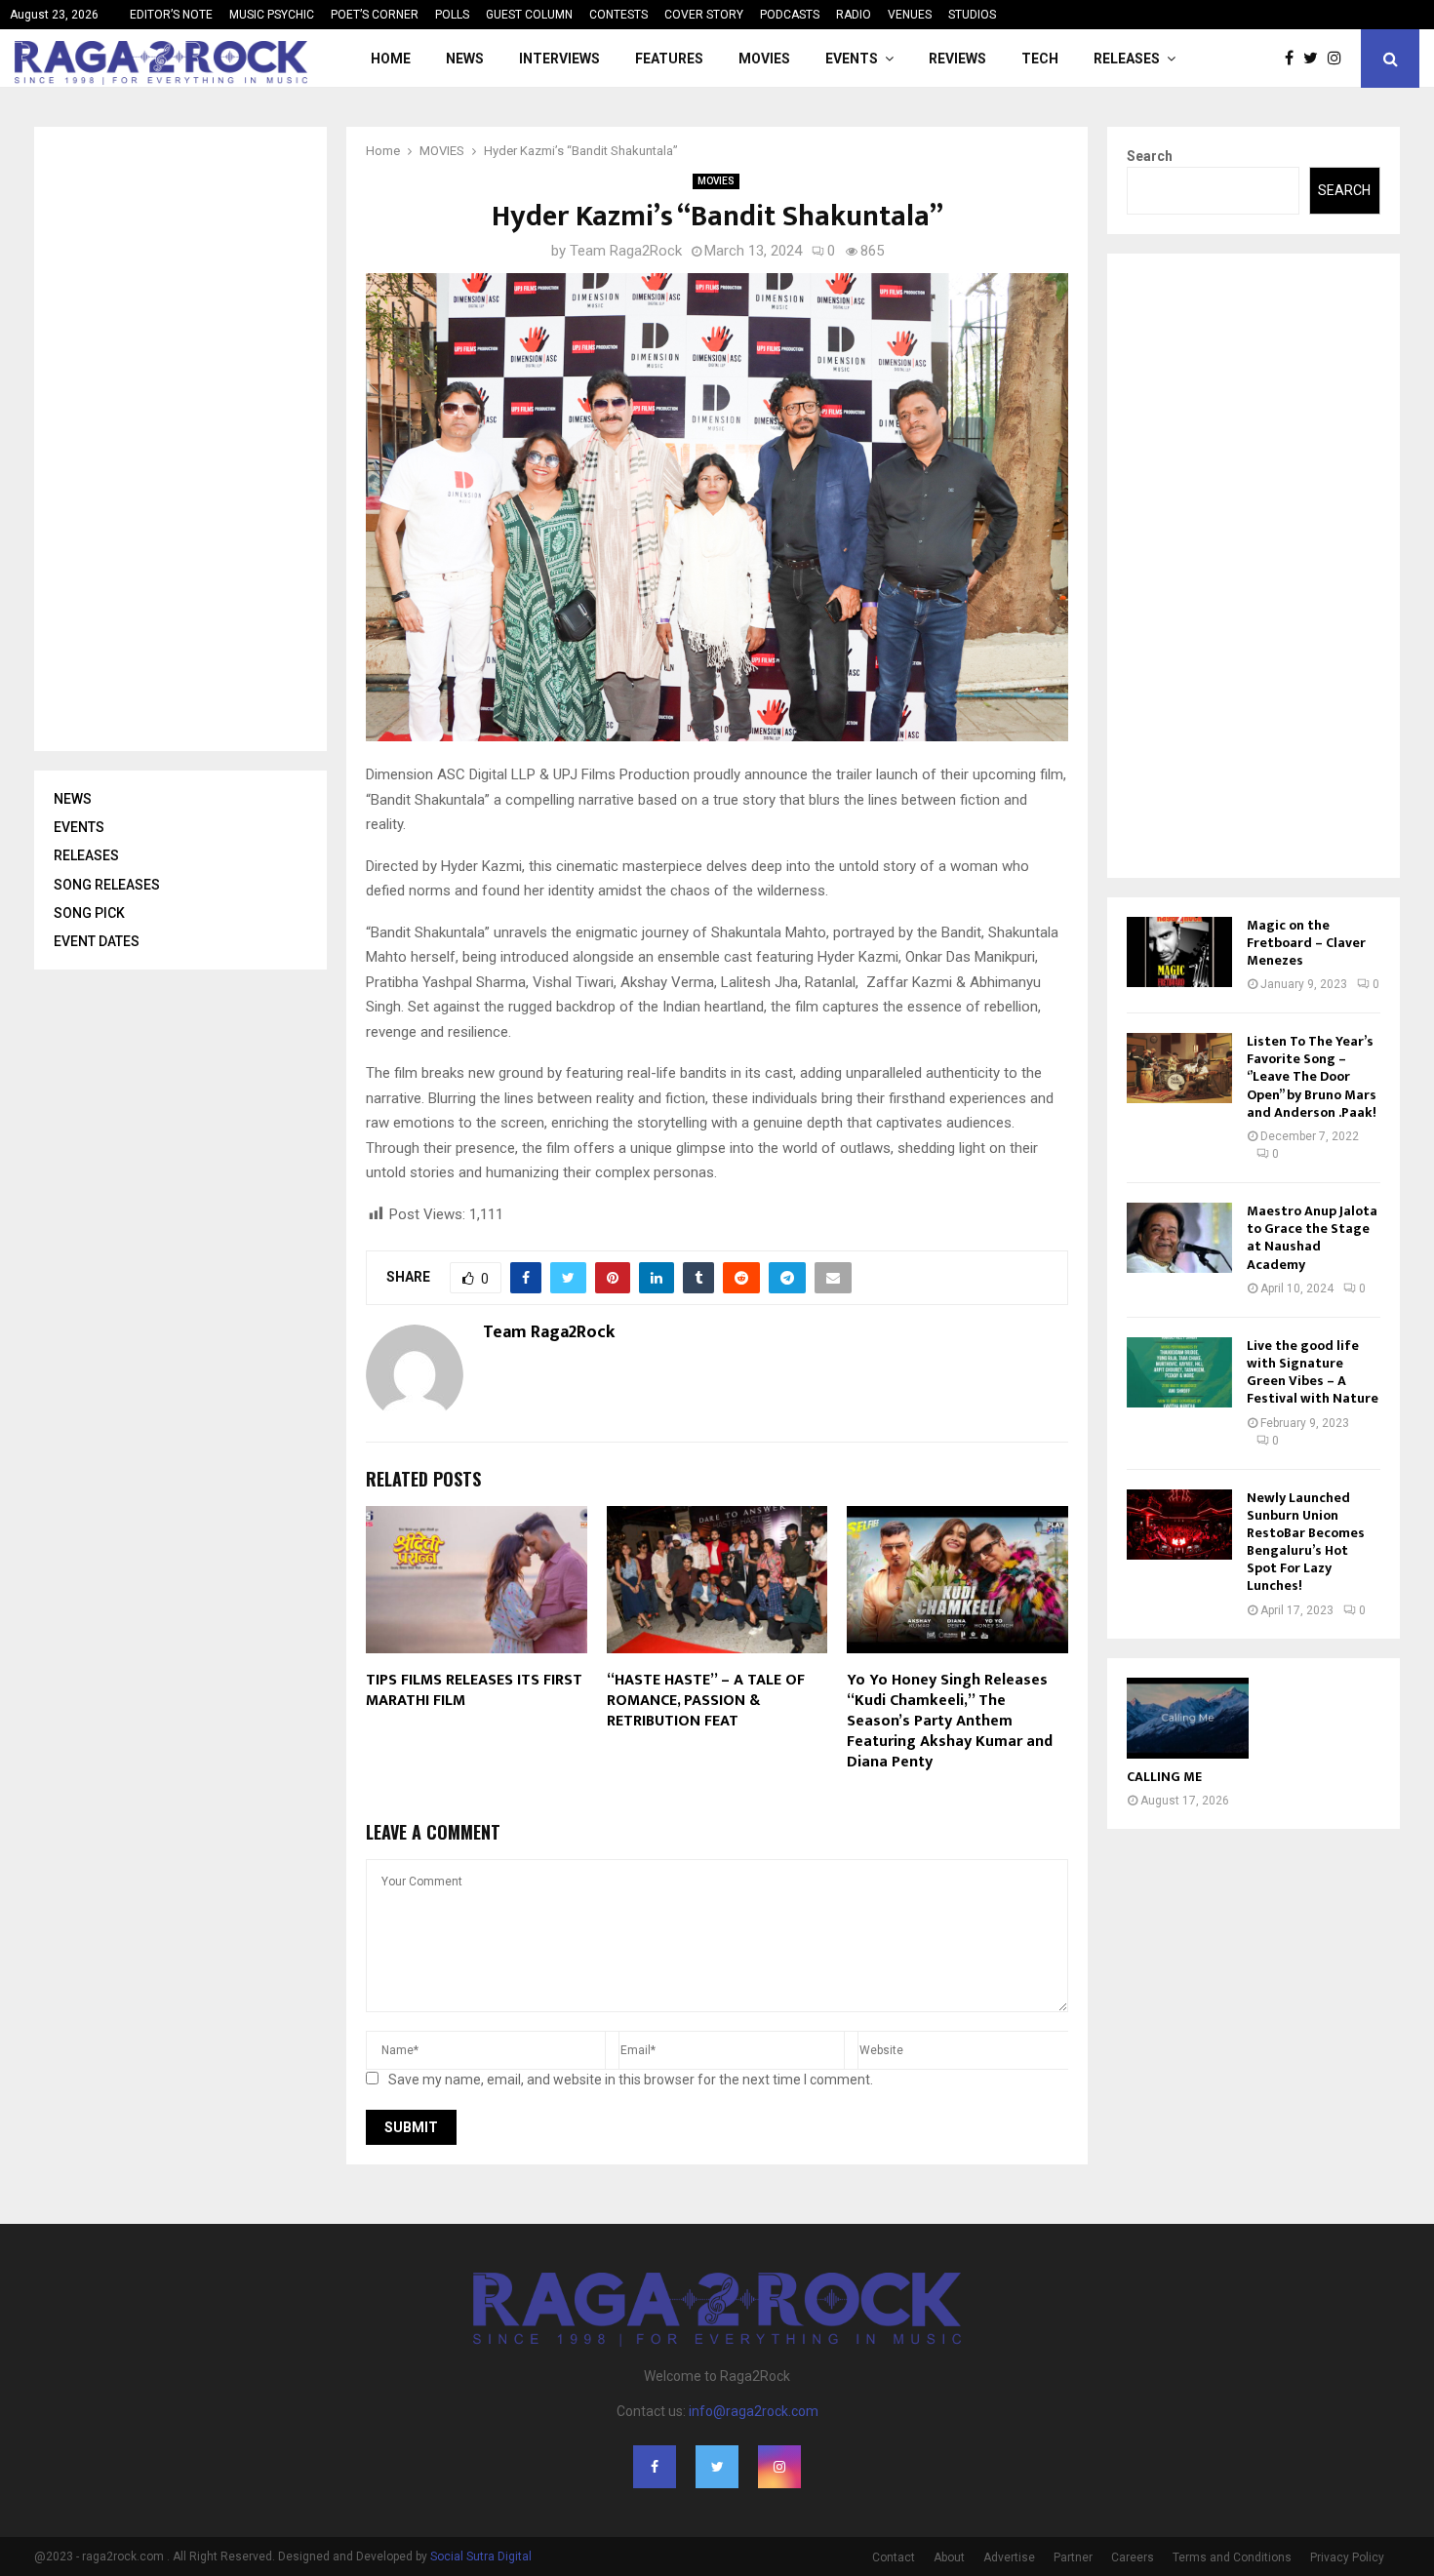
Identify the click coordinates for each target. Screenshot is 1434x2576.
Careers (1133, 2557)
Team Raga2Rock (626, 251)
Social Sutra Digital (481, 2556)
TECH (1040, 59)
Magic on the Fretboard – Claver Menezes (1306, 943)
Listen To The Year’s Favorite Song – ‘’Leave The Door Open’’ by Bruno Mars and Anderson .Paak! (1312, 1077)
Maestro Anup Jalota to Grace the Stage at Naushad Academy (1312, 1238)
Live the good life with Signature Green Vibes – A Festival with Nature (1313, 1372)
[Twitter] (1315, 59)
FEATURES (669, 59)
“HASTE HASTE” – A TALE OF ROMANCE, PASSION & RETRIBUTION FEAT (706, 1701)
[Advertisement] (200, 439)
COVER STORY (704, 15)
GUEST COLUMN (529, 15)
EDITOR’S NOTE (171, 15)
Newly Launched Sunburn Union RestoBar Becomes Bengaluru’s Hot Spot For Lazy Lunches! (1306, 1542)
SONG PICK (89, 913)
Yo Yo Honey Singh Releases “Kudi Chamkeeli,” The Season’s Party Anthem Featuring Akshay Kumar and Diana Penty (950, 1721)
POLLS (452, 15)
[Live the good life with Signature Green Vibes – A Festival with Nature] (1179, 1372)
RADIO (854, 15)
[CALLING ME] (1188, 1718)
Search (1150, 156)
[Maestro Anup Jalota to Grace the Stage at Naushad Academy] (1179, 1238)
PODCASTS (790, 15)
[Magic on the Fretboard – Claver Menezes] (1179, 952)
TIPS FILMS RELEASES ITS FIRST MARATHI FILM (474, 1690)
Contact (894, 2557)
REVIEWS (957, 59)
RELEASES (1127, 59)
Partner (1073, 2557)
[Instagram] (1339, 59)
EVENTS (852, 59)
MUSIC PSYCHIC (272, 15)
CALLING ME (1164, 1777)
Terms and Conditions (1232, 2557)
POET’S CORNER (375, 15)
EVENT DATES (97, 941)
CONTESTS (618, 15)
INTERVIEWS (559, 59)
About (949, 2557)
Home (391, 59)
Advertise (1009, 2557)
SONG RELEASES (107, 885)
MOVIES (764, 59)
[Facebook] (1294, 59)
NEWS (465, 59)
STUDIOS (972, 15)
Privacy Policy (1347, 2557)
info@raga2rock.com (754, 2411)
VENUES (910, 15)
